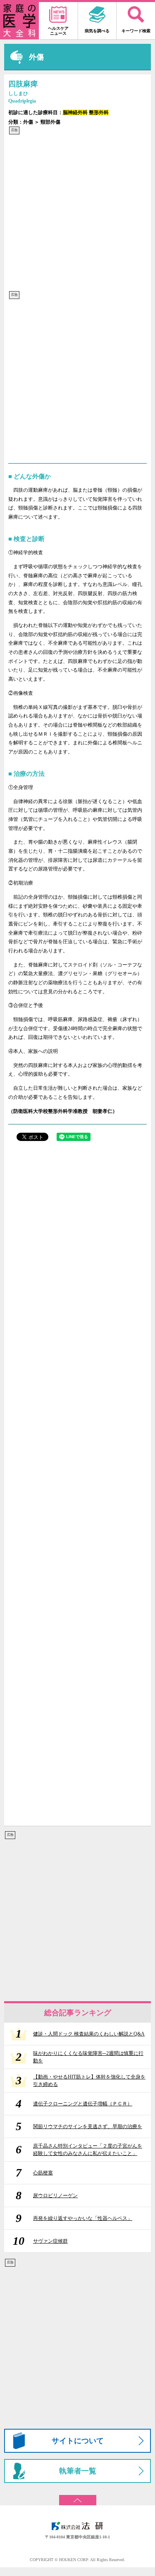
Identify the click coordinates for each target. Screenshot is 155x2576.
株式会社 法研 (78, 2526)
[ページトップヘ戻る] (77, 2497)
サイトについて (78, 2441)
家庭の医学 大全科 (19, 21)
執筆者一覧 (78, 2471)
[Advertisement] (77, 213)
